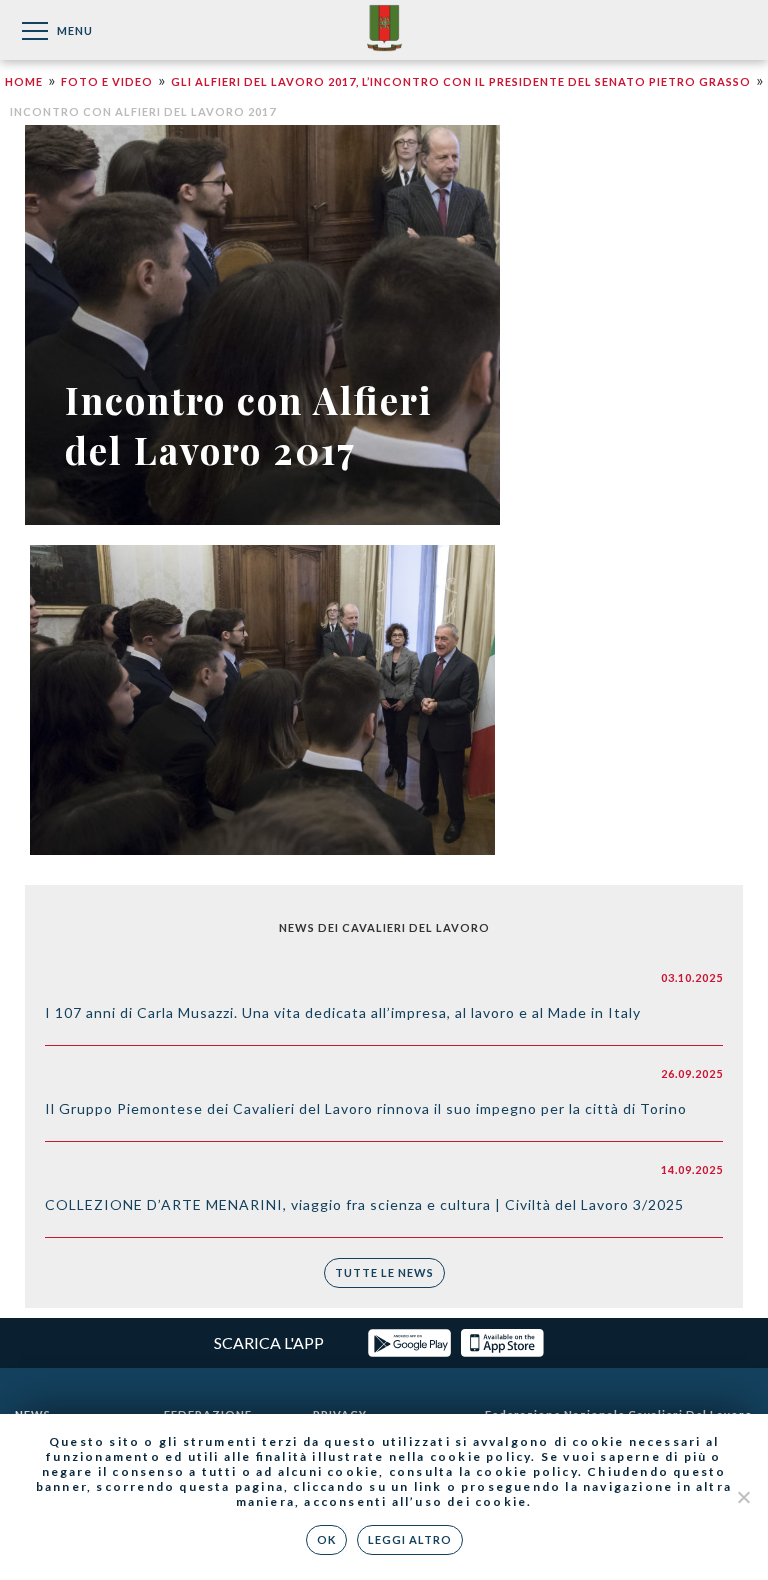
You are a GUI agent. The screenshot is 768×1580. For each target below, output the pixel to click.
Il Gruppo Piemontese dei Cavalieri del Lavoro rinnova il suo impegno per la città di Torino (366, 1108)
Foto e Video (107, 81)
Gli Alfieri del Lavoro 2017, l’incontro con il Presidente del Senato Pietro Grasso (461, 81)
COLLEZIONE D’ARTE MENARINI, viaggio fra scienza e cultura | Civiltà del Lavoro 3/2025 (364, 1204)
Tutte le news (384, 1272)
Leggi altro (410, 1539)
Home (24, 81)
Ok (326, 1539)
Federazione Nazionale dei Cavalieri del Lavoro (384, 29)
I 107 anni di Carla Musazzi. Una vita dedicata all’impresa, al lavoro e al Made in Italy (343, 1012)
